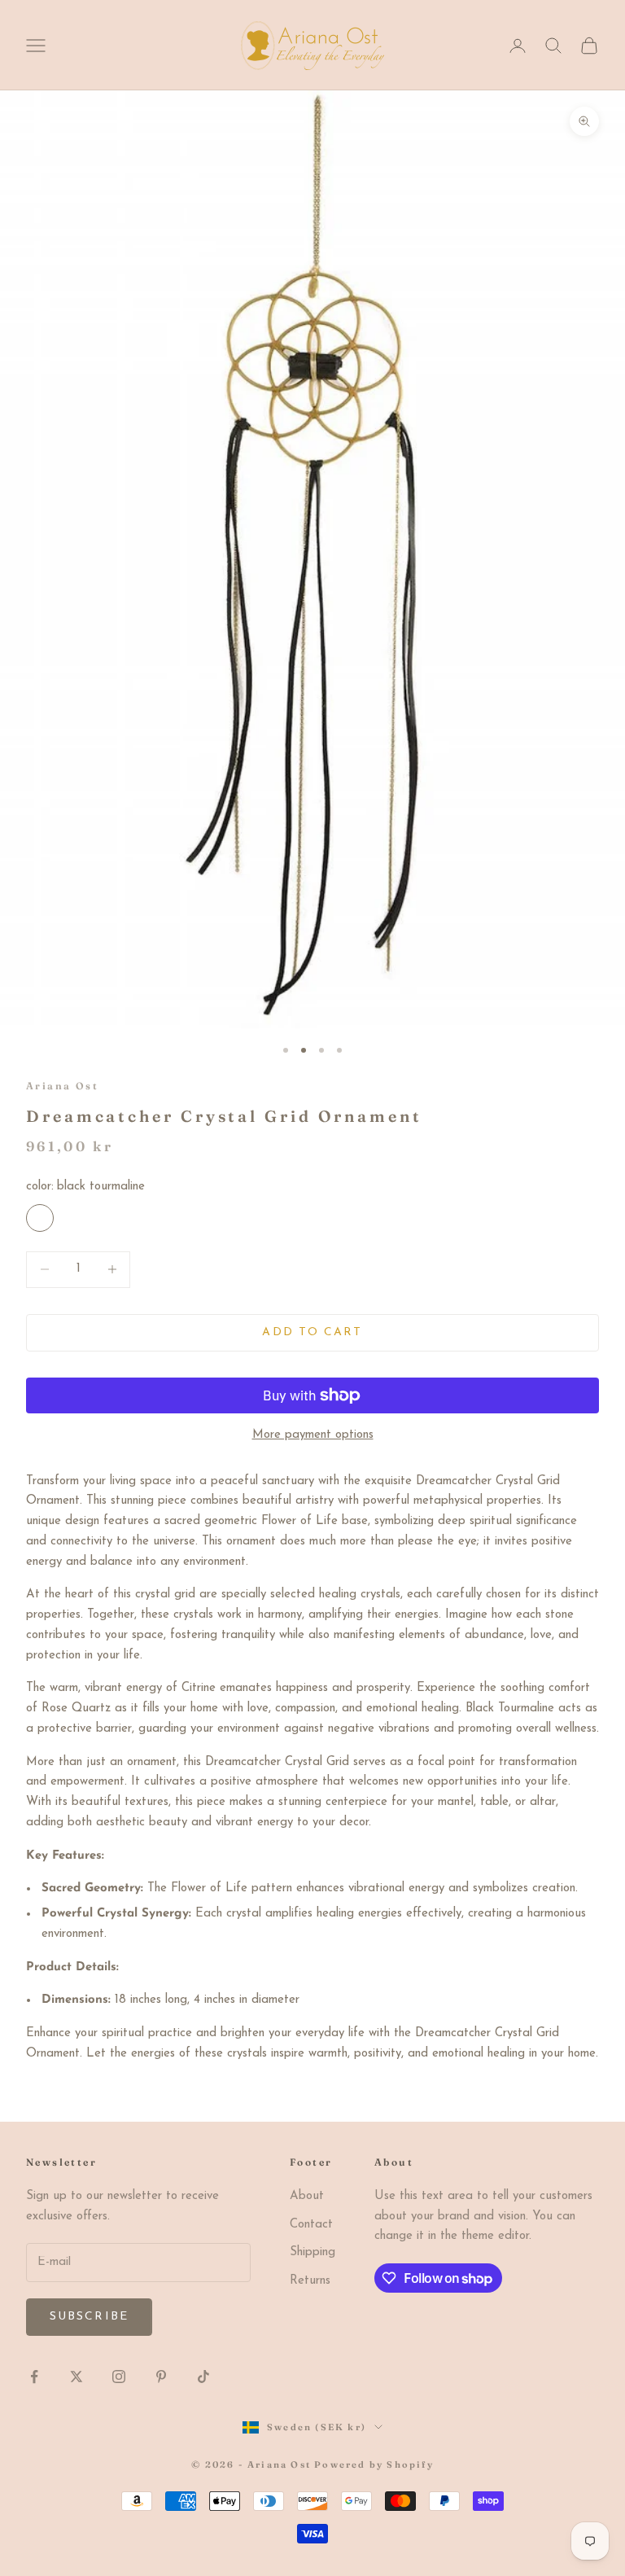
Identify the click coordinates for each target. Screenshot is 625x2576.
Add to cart (312, 1332)
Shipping (312, 2252)
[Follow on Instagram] (119, 2377)
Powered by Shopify (374, 2464)
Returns (310, 2281)
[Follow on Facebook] (34, 2377)
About (307, 2196)
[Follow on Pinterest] (161, 2377)
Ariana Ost (62, 1086)
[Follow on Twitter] (76, 2377)
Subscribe (89, 2317)
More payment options (313, 1435)
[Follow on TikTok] (203, 2377)
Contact (311, 2225)
